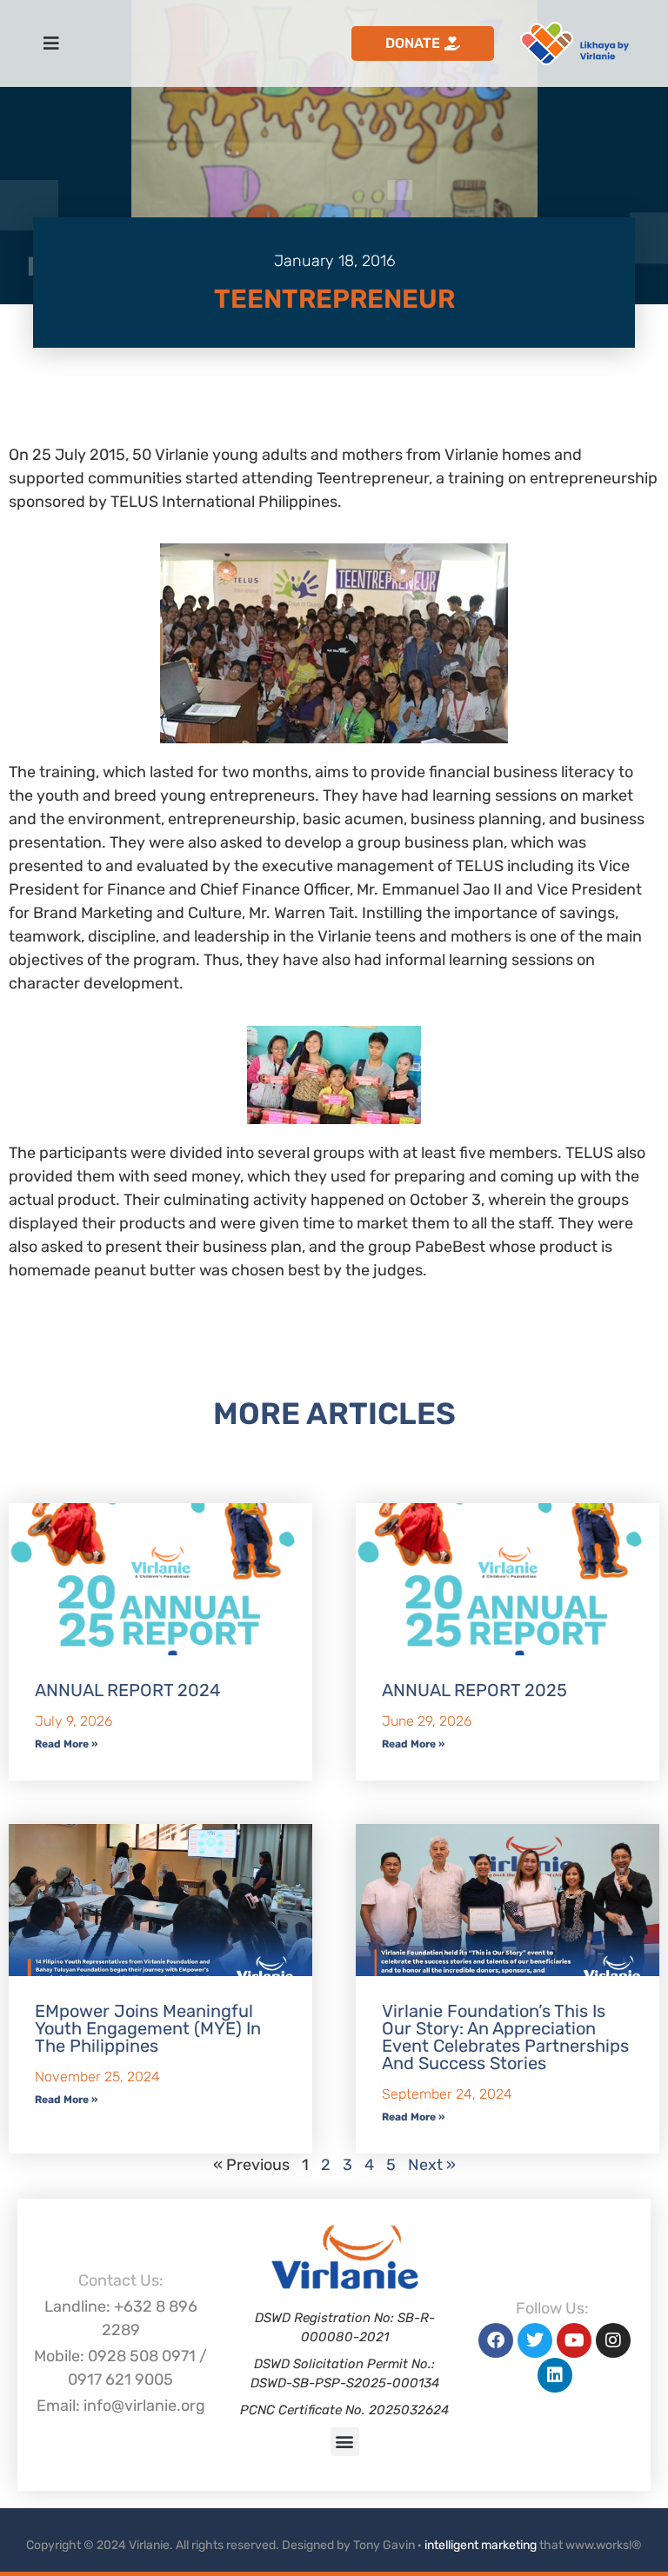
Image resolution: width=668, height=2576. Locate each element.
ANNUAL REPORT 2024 (127, 1690)
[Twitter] (535, 2340)
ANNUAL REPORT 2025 (474, 1690)
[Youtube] (574, 2340)
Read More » (66, 1744)
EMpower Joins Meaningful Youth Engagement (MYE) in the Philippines (148, 2028)
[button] (345, 2442)
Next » (432, 2165)
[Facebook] (496, 2340)
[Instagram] (613, 2340)
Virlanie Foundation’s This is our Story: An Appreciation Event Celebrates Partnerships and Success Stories (505, 2037)
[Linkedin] (555, 2375)
